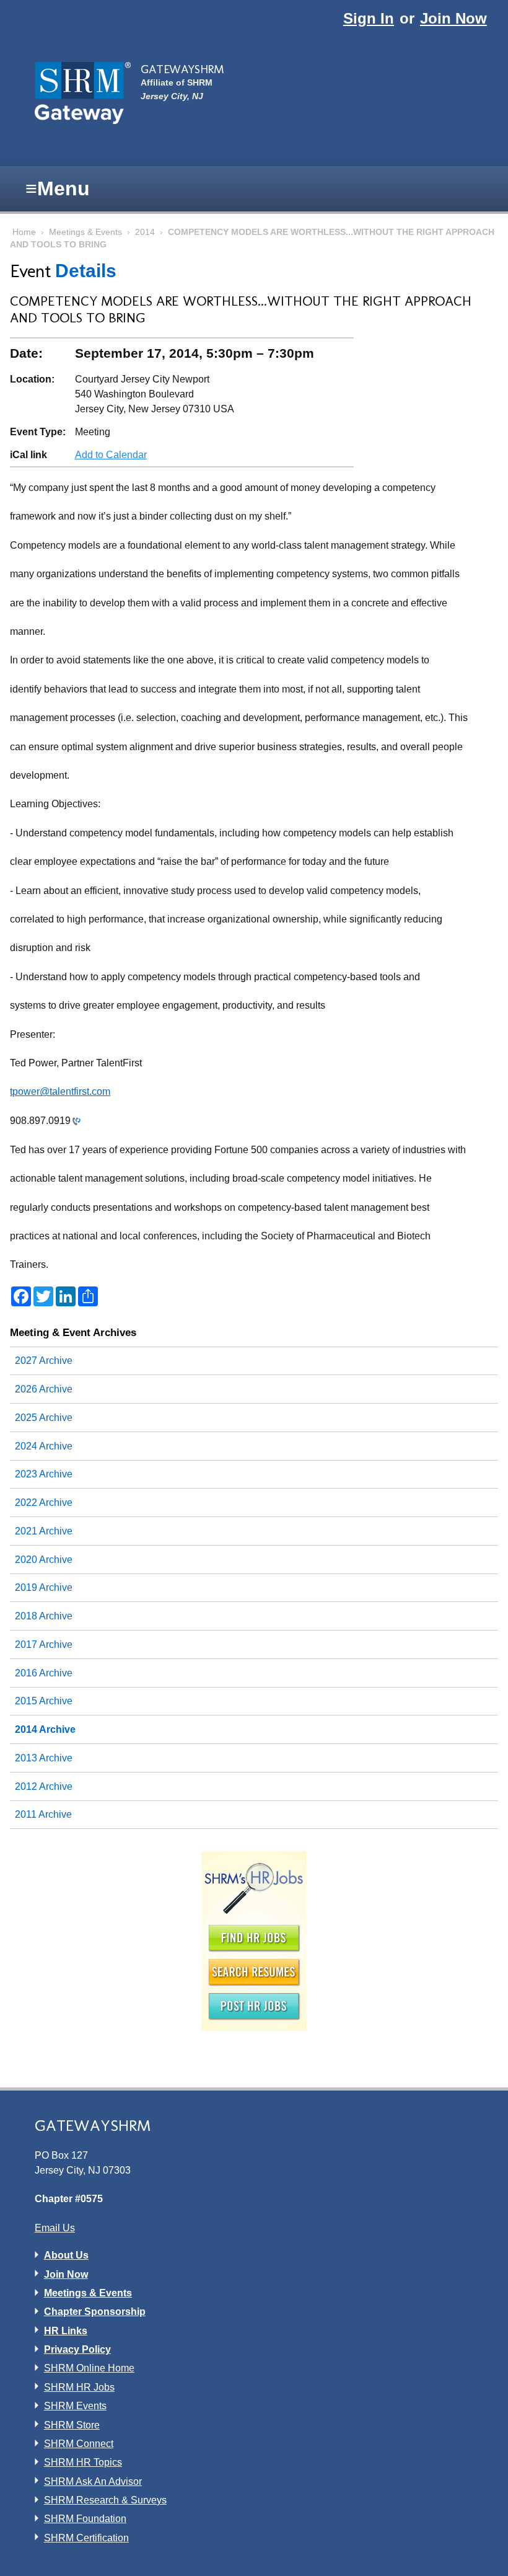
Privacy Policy (77, 2349)
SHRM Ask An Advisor (93, 2481)
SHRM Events (75, 2406)
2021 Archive (44, 1531)
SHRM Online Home (89, 2368)
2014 (145, 232)
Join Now (453, 18)
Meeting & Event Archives (73, 1332)
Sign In (369, 18)
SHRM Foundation (85, 2519)
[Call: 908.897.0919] (76, 1121)
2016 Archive (44, 1673)
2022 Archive (44, 1503)
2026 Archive (44, 1389)
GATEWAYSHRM (182, 69)
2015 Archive (44, 1701)
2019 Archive (44, 1587)
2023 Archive (44, 1474)
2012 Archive (44, 1786)
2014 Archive (45, 1729)
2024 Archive (44, 1446)
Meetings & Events (85, 232)
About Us (66, 2255)
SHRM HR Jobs (79, 2387)
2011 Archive (43, 1814)
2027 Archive (44, 1361)
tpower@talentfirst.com (60, 1091)
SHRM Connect (79, 2444)
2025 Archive (44, 1418)
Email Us (55, 2228)
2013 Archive (44, 1758)
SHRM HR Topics (83, 2462)
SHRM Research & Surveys (105, 2500)
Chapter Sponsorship (95, 2312)
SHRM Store (72, 2425)
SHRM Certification (86, 2538)
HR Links (66, 2331)
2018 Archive (44, 1616)
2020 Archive (44, 1560)
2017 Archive (44, 1644)
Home (24, 232)
